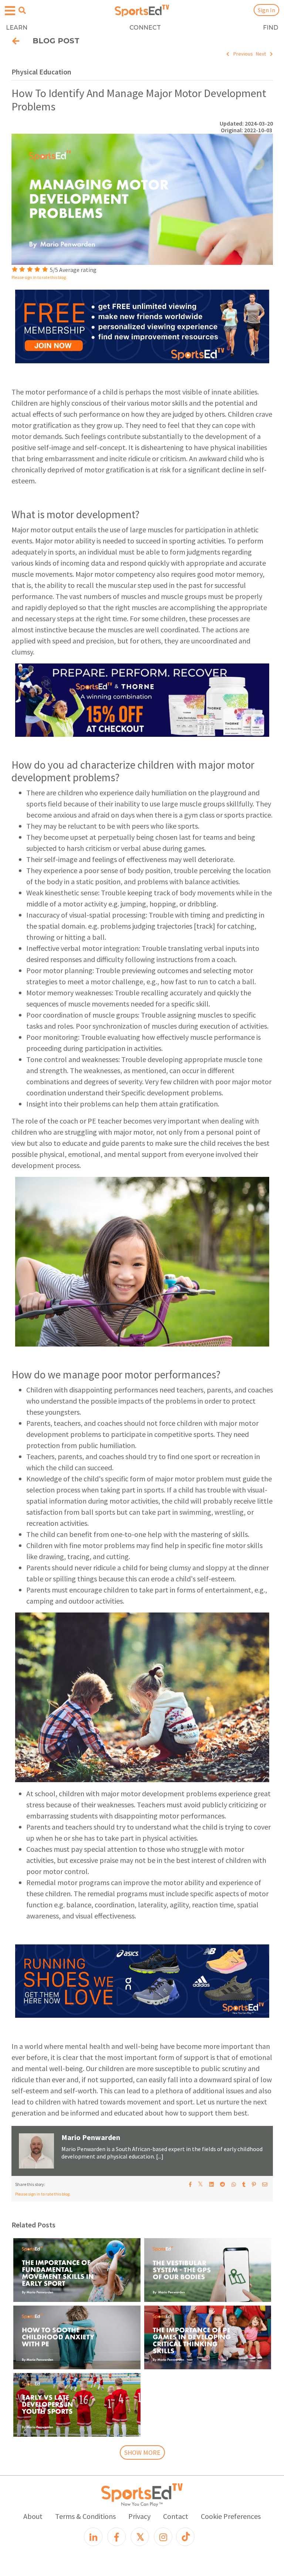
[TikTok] (185, 2537)
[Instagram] (163, 2537)
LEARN (17, 28)
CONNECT (145, 28)
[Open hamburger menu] (10, 11)
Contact (176, 2516)
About (33, 2516)
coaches (111, 1456)
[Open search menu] (22, 10)
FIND (271, 28)
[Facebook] (116, 2537)
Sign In (266, 10)
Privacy (139, 2516)
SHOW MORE (142, 2452)
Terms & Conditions (85, 2516)
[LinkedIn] (93, 2537)
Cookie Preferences (231, 2516)
